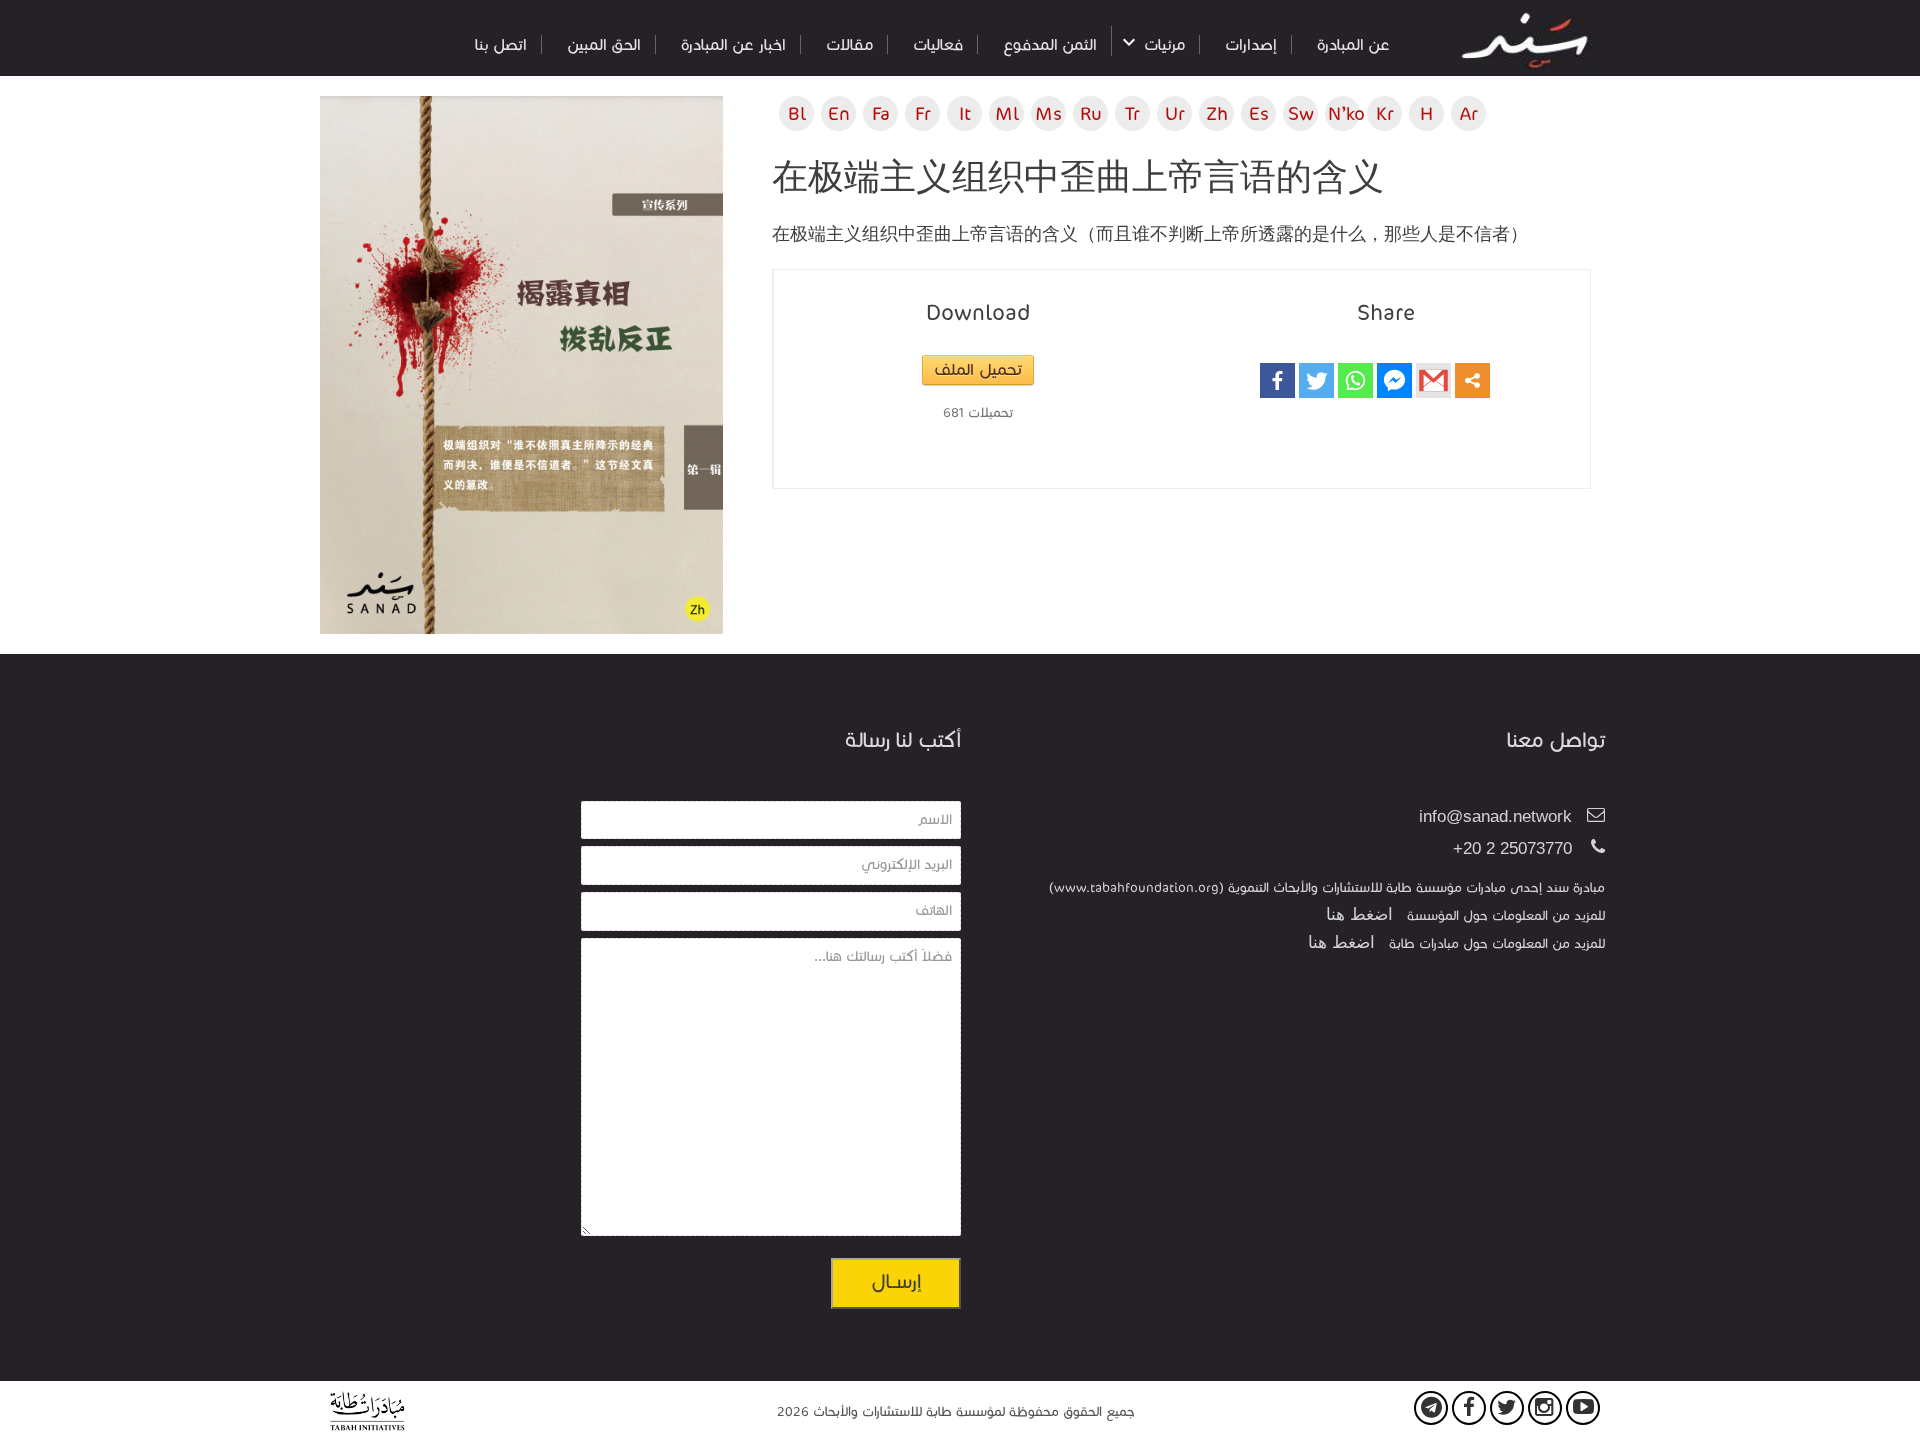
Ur (1175, 114)
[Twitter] (1316, 380)
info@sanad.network (1495, 816)
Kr (1385, 114)
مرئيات (1164, 44)
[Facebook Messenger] (1394, 380)
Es (1259, 114)
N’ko (1344, 114)
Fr (923, 114)
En (839, 114)
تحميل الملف (978, 369)
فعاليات (938, 44)
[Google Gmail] (1433, 380)
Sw (1301, 114)
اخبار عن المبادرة (733, 44)
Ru (1091, 114)
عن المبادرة (1353, 44)
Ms (1048, 114)
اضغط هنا (1359, 914)
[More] (1472, 380)
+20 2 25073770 (1512, 848)
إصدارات (1251, 44)
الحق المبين (604, 44)
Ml (1007, 114)
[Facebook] (1277, 380)
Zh (1217, 114)
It (965, 114)
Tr (1132, 114)
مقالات (849, 44)
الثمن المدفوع (1050, 44)
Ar (1469, 114)
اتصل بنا (501, 44)
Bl (797, 114)
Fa (881, 114)
